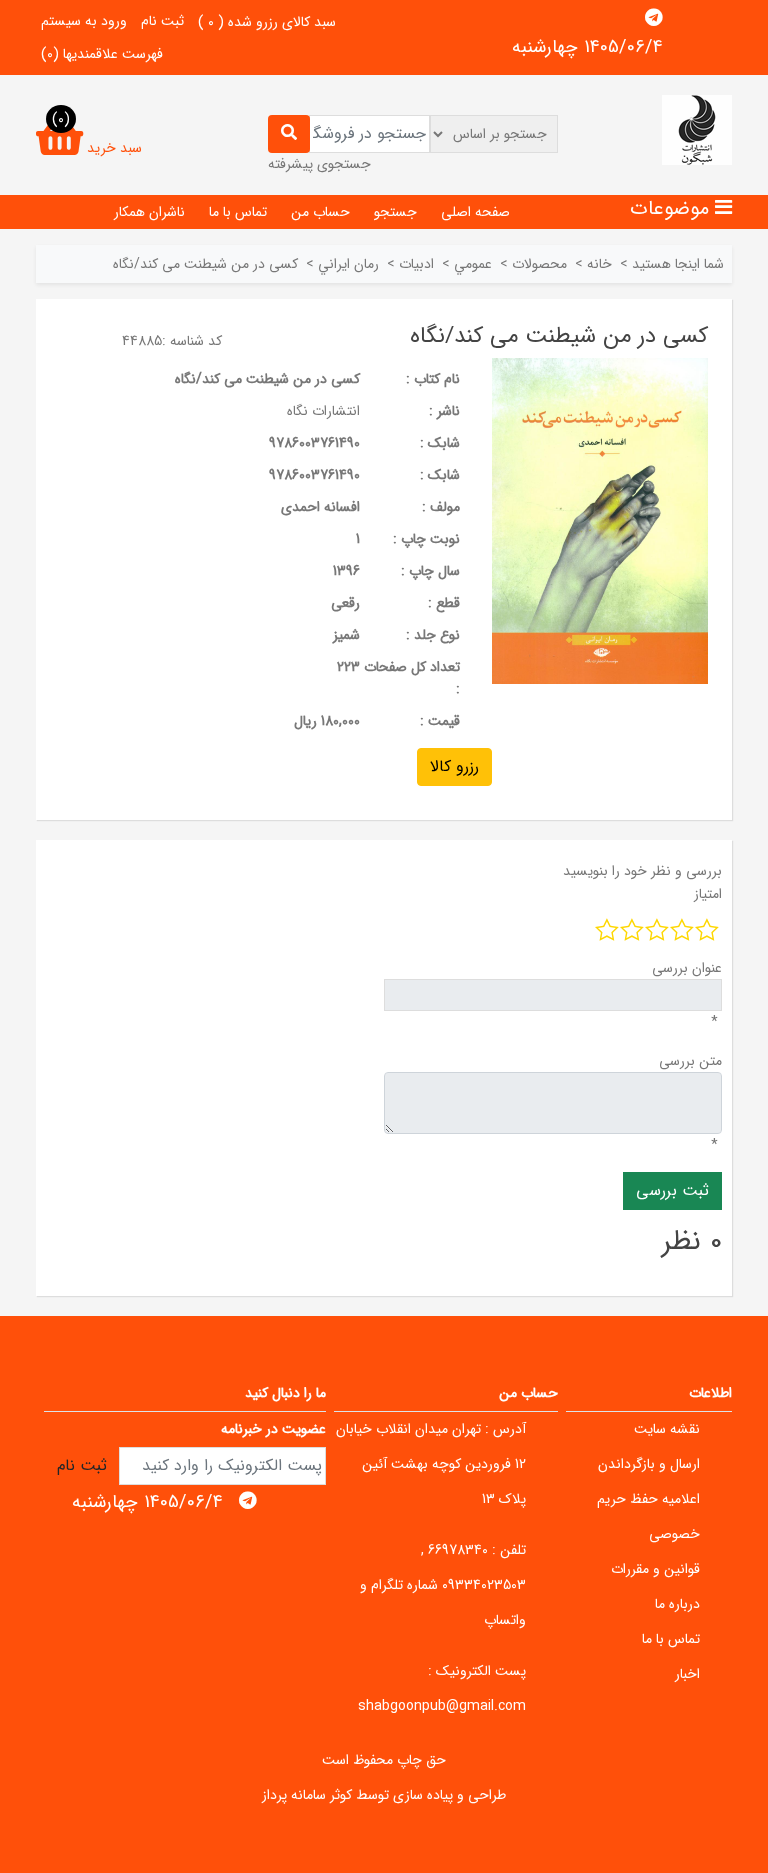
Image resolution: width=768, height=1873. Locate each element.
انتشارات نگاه (323, 411)
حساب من (320, 212)
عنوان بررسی (687, 968)
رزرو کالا (454, 766)
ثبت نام (162, 21)
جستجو (395, 212)
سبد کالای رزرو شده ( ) (267, 22)
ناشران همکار (149, 212)
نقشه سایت (667, 1429)
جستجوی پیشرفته (319, 164)
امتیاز (708, 894)
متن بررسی (690, 1061)
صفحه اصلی (475, 212)
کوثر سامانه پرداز (307, 1795)
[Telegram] (654, 18)
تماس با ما (238, 212)
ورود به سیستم (84, 21)
